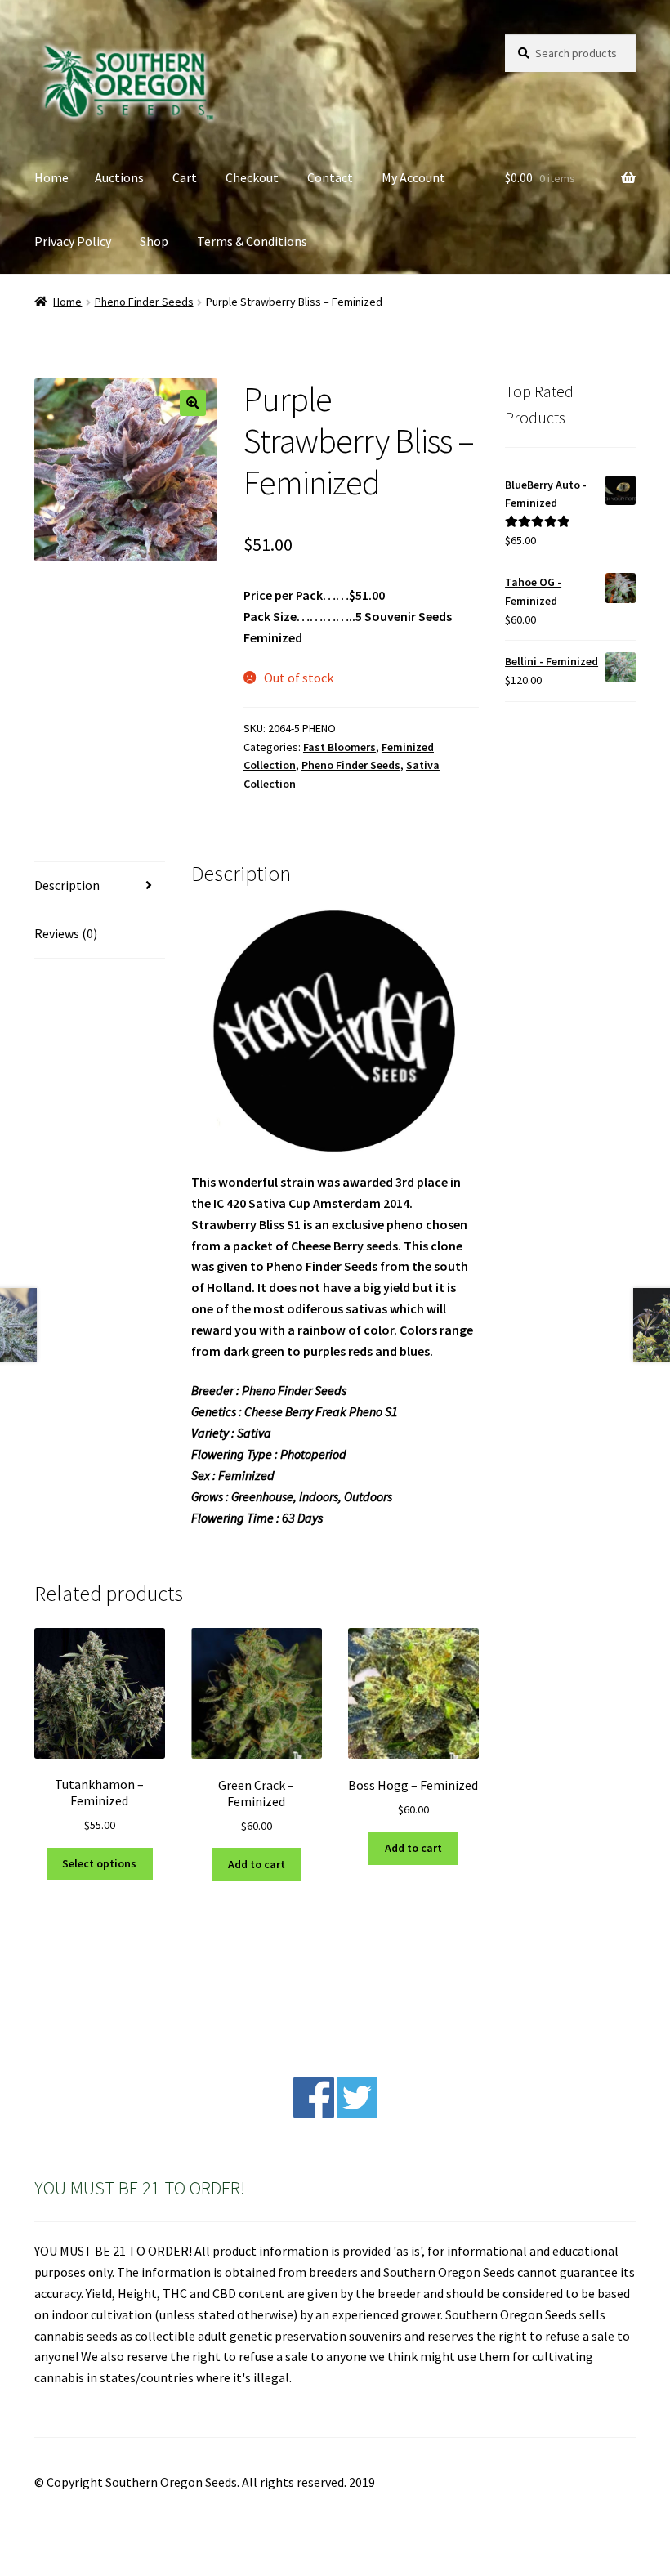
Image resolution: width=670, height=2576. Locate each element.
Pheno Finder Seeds (144, 302)
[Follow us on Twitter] (357, 2113)
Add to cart (257, 1864)
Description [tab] (67, 885)
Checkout (252, 177)
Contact (330, 177)
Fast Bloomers (339, 747)
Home (51, 177)
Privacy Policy (73, 241)
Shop (154, 241)
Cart (185, 177)
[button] (193, 403)
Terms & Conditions (252, 241)
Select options (99, 1863)
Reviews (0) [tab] (66, 933)
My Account (413, 177)
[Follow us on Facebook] (314, 2113)
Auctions (119, 177)
